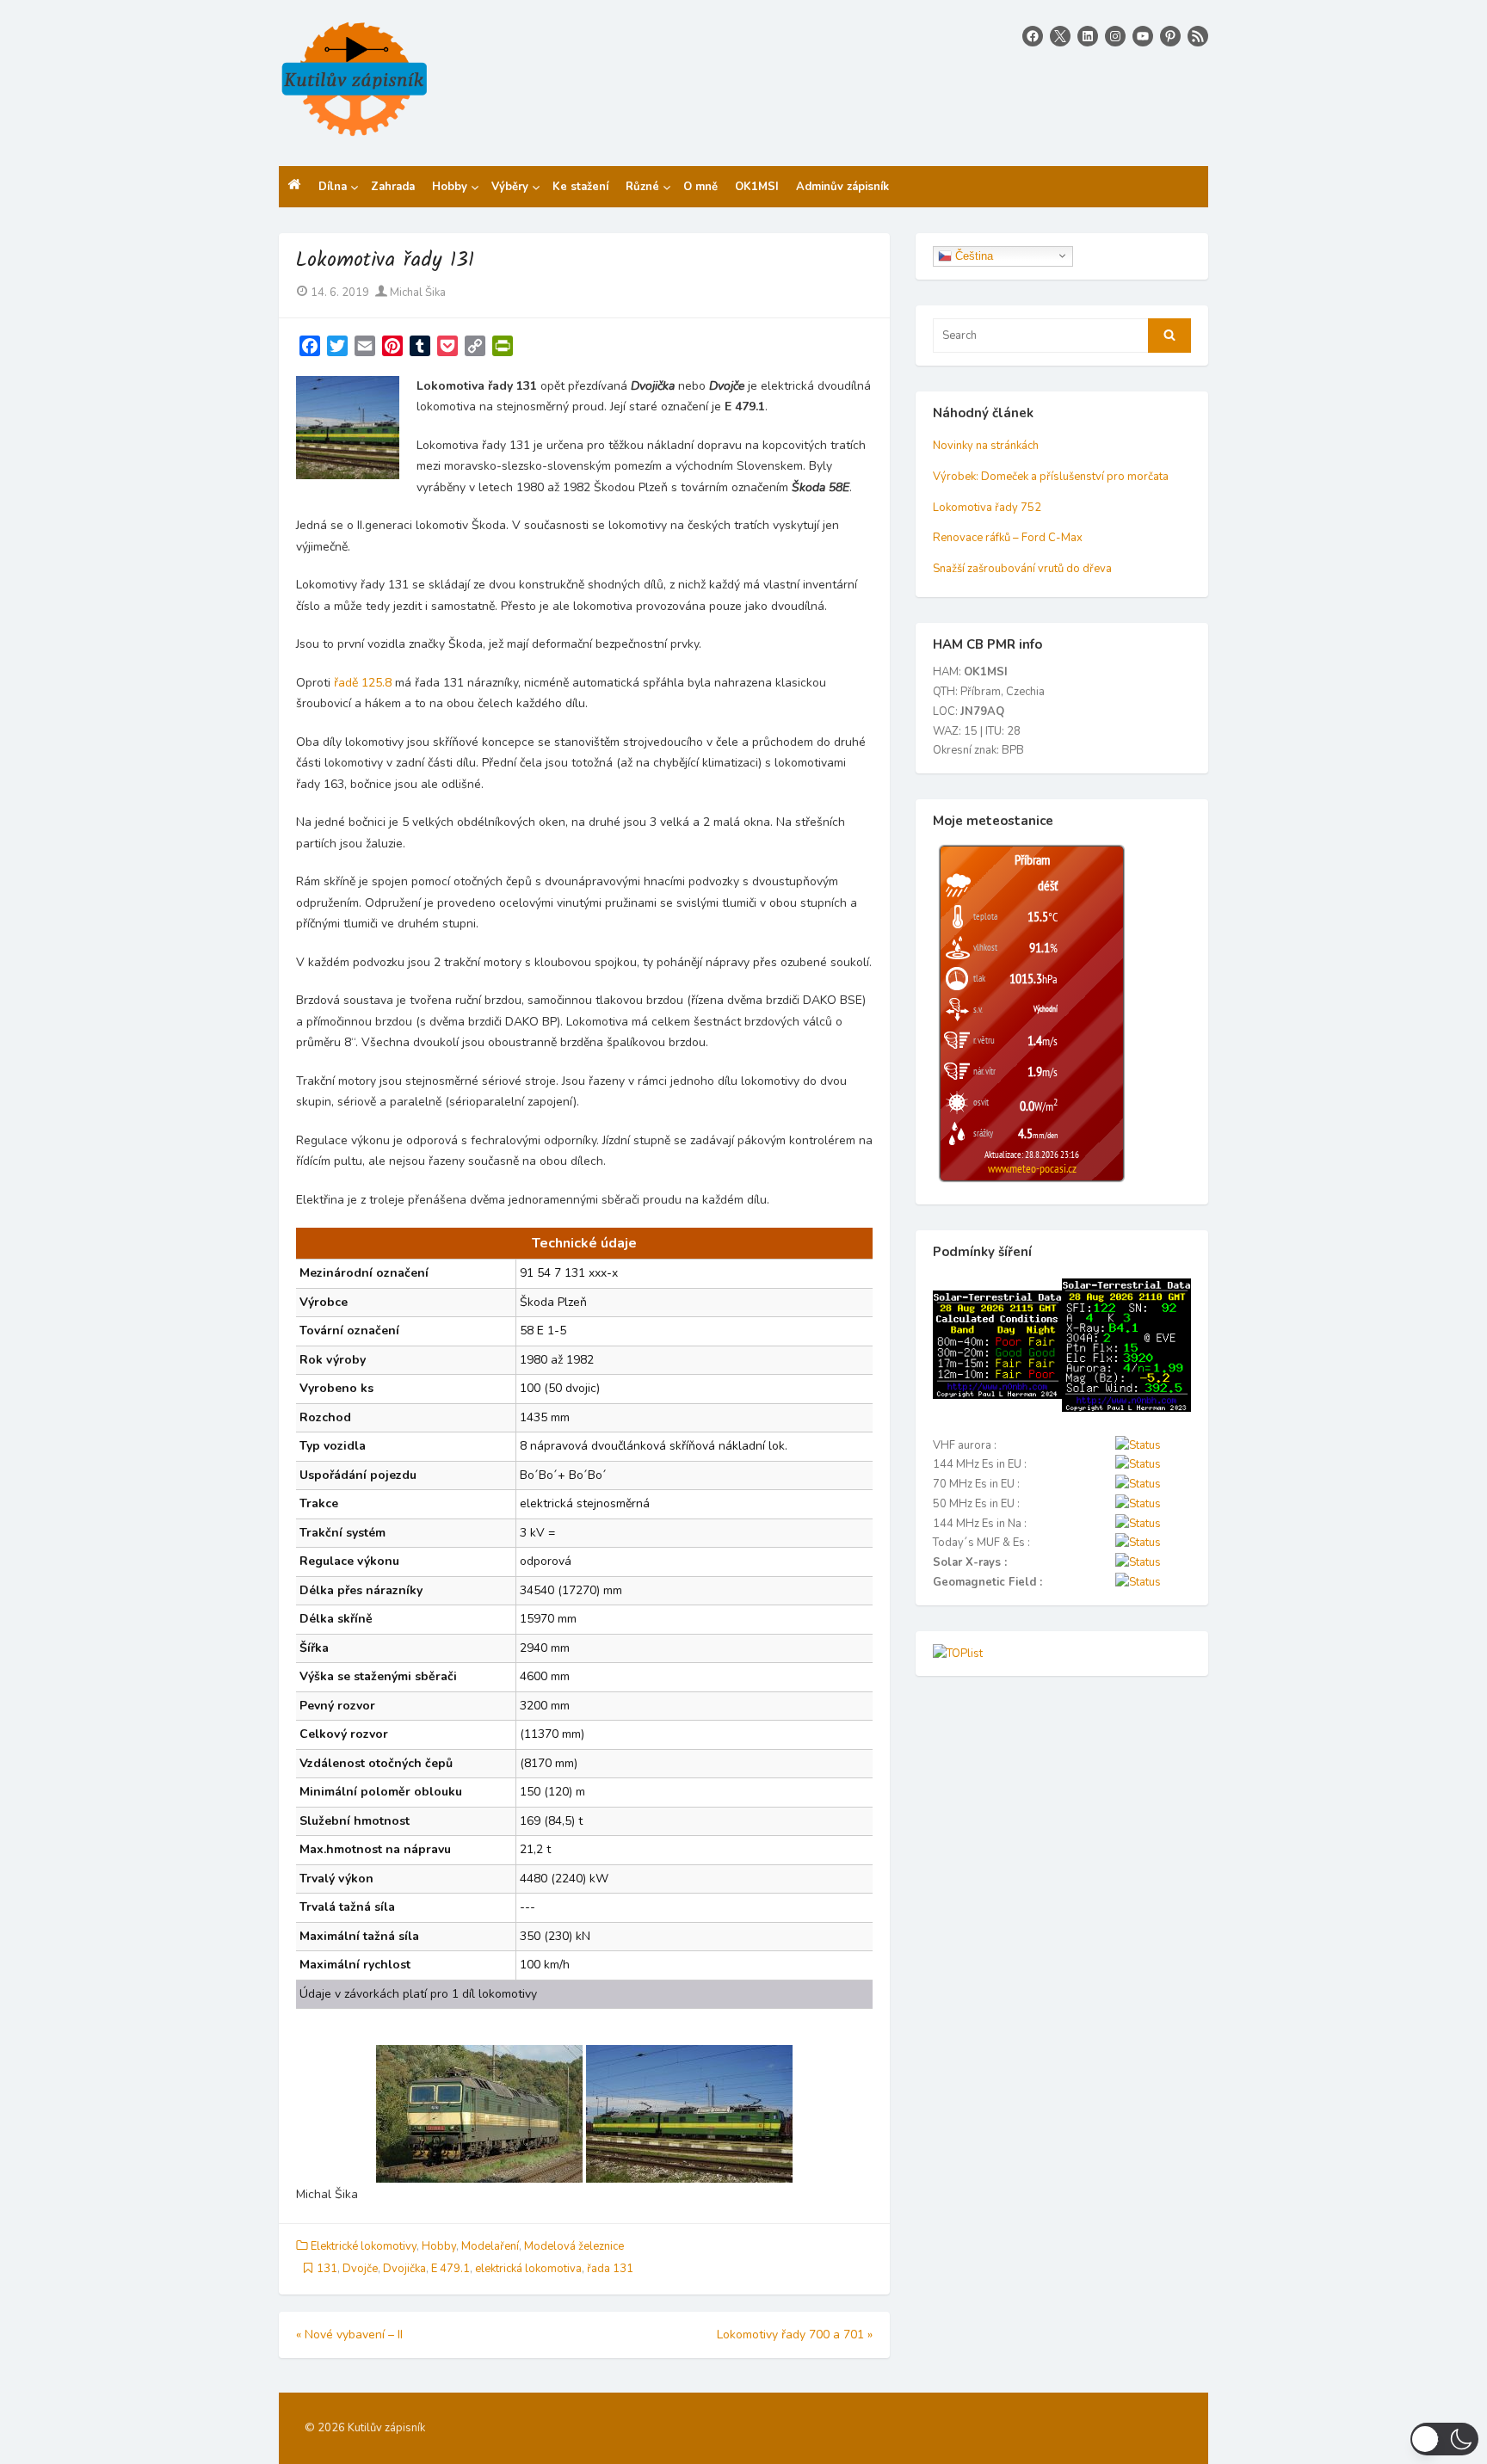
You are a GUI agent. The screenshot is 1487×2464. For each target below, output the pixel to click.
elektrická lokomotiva (528, 2269)
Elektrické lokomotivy (364, 2246)
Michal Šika (416, 293)
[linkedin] (1088, 36)
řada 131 (610, 2269)
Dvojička (404, 2269)
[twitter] (1060, 36)
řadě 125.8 (363, 683)
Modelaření (490, 2246)
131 (327, 2269)
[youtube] (1143, 36)
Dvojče (360, 2269)
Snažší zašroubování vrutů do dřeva (1022, 569)
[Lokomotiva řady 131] (479, 2114)
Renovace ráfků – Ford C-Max (1008, 538)
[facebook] (1033, 36)
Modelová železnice (574, 2246)
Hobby (439, 2246)
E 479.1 (450, 2269)
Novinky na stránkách (986, 446)
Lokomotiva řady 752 (987, 508)
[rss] (1198, 36)
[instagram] (1115, 36)
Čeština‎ (972, 255)
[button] (1444, 2439)
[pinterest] (1170, 36)
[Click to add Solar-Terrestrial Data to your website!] (997, 1395)
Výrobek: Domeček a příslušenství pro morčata (1051, 477)
